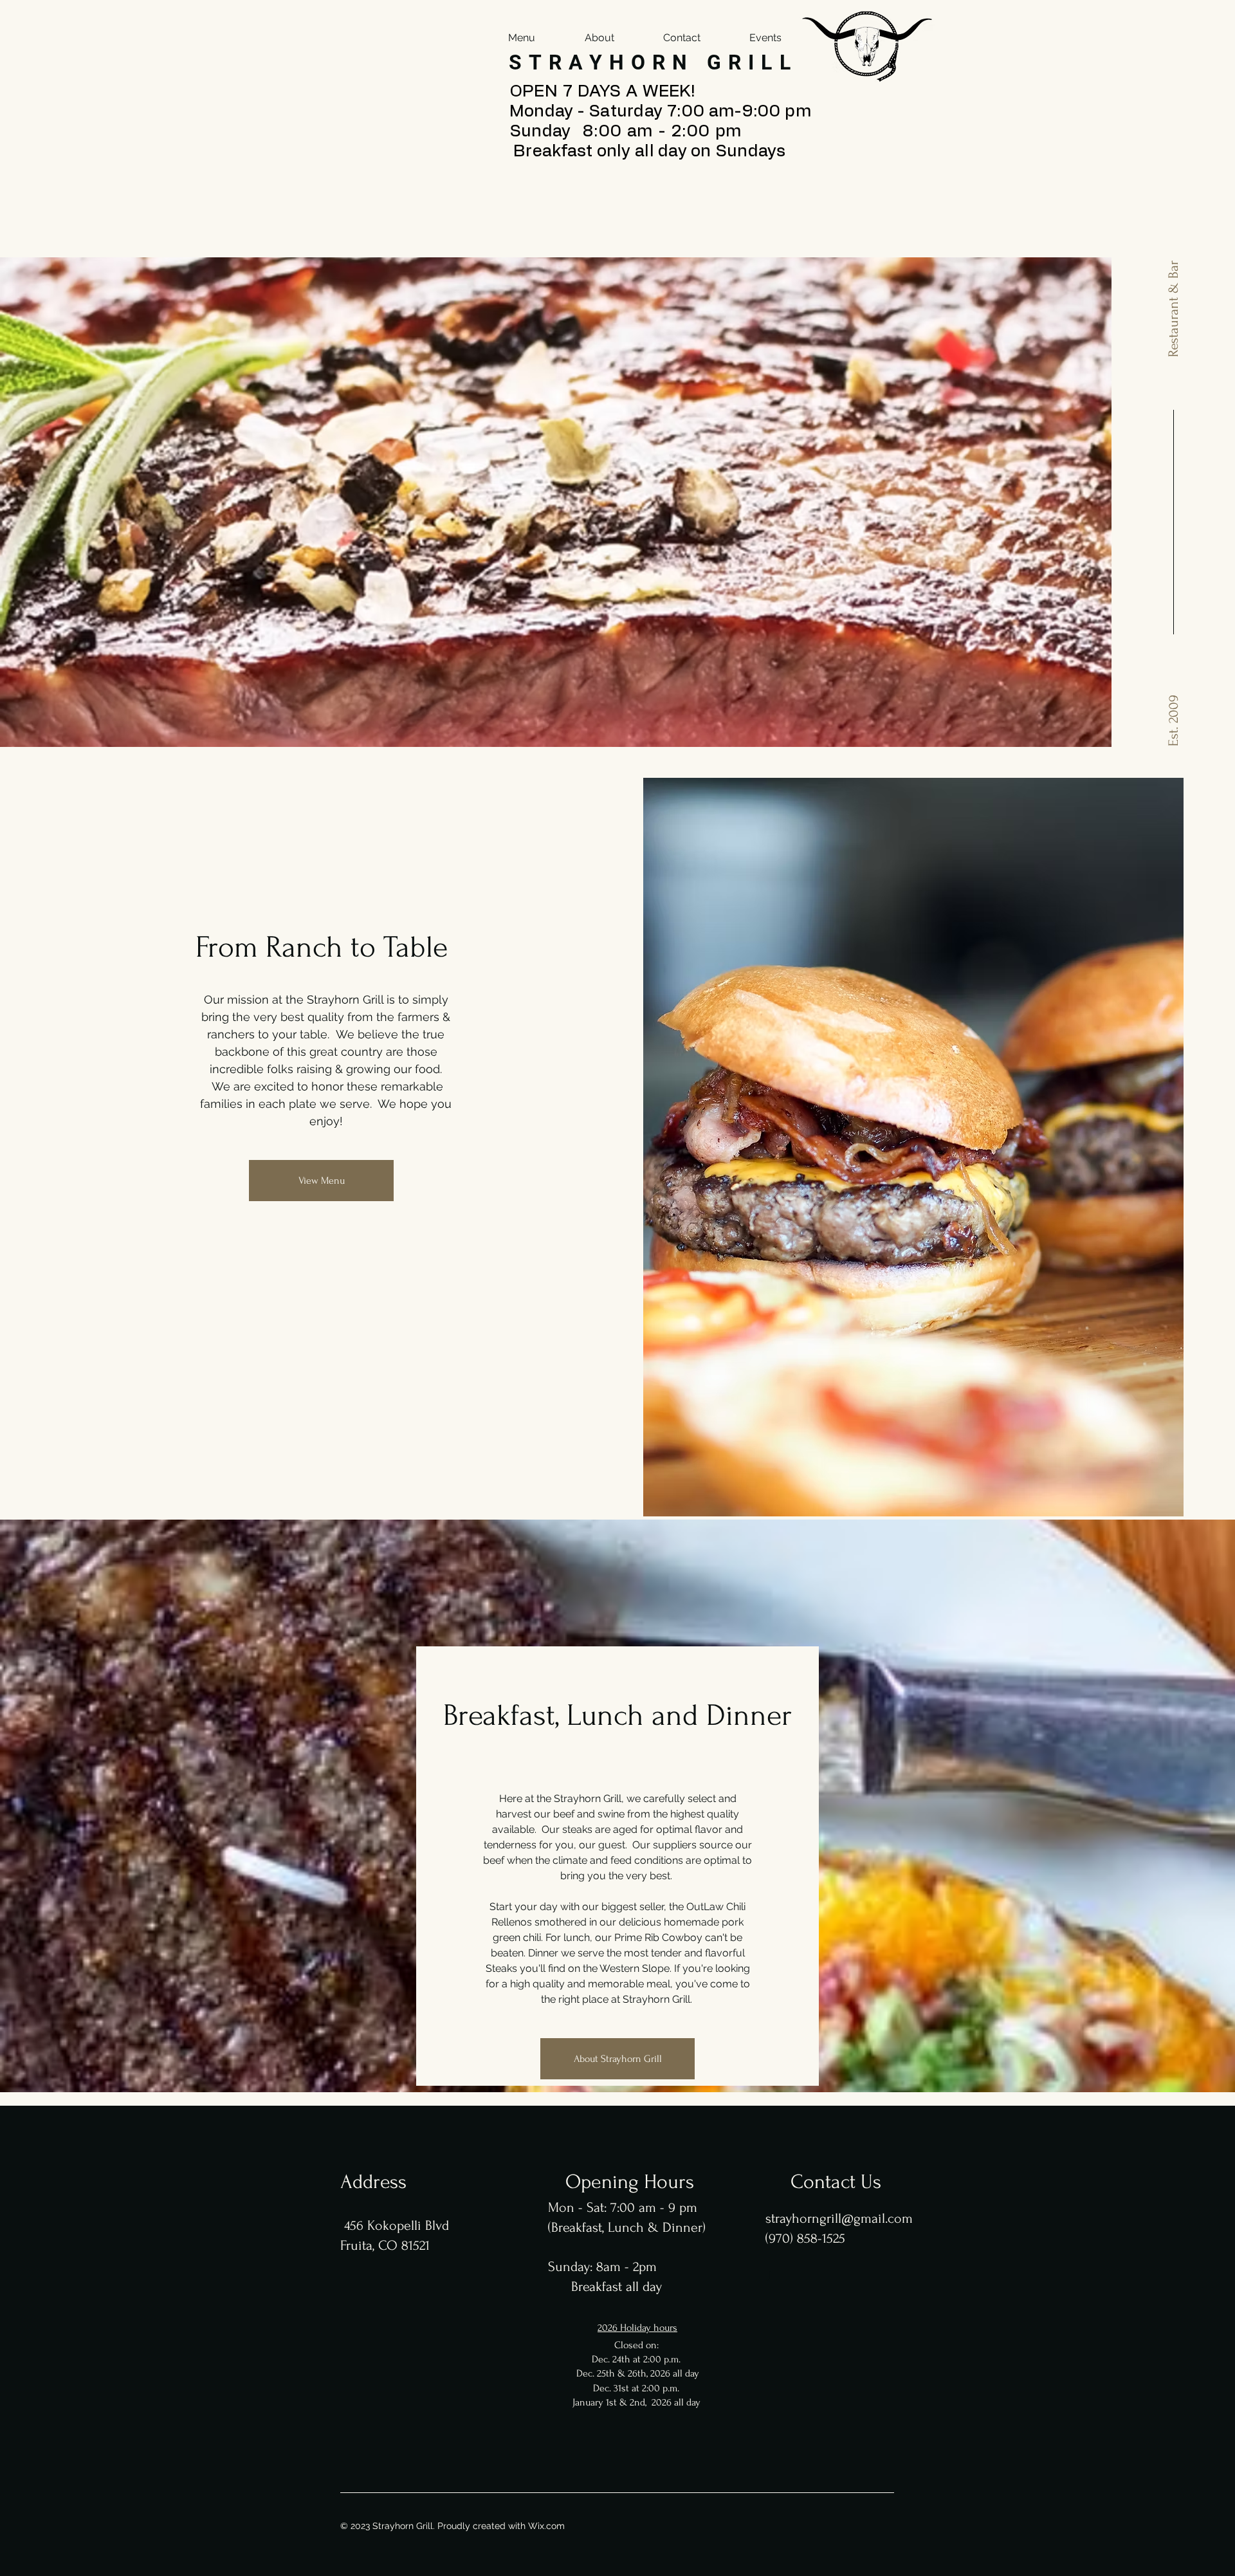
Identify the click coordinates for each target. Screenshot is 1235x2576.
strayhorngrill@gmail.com (839, 2218)
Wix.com (546, 2526)
